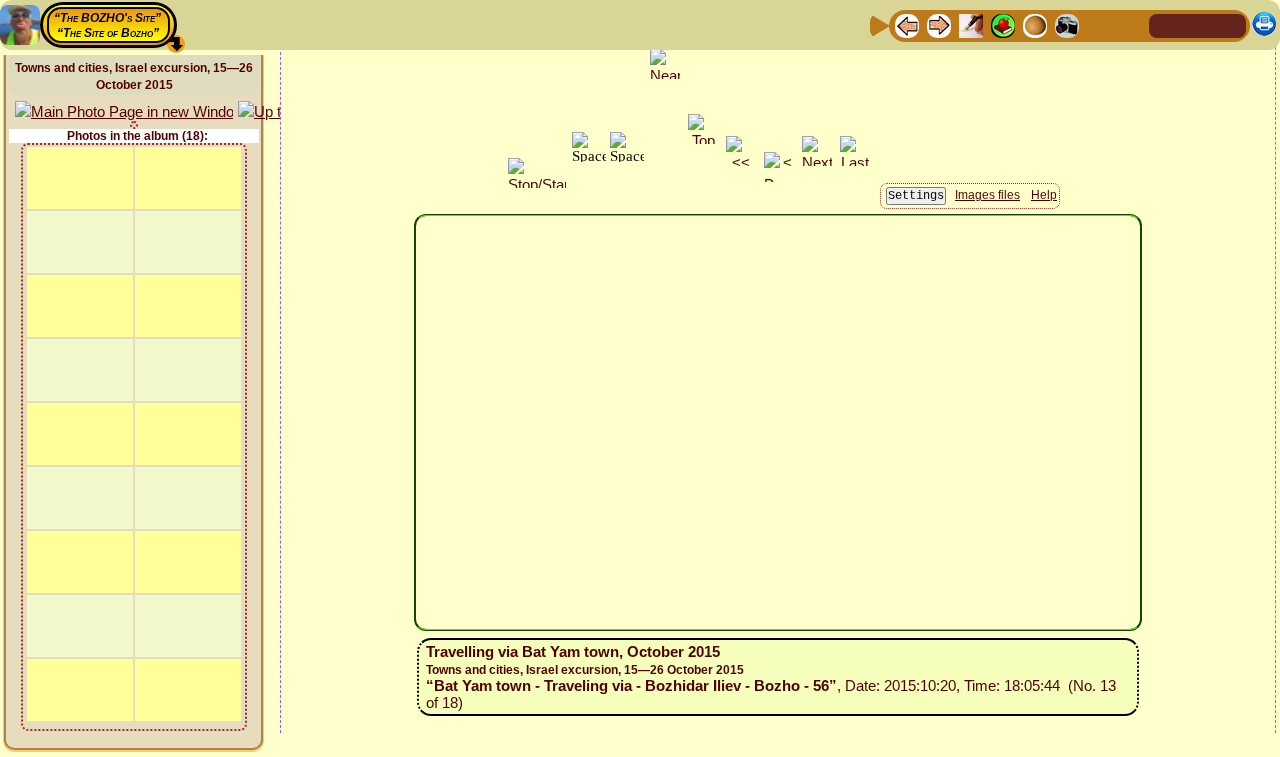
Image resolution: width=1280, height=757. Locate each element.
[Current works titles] (1035, 24)
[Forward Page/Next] (939, 24)
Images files (987, 195)
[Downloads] (1099, 24)
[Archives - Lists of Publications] (971, 24)
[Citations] (1003, 24)
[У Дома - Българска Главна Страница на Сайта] (1230, 24)
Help (1044, 195)
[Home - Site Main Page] (1166, 24)
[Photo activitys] (1067, 24)
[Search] (1131, 24)
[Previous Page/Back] (907, 24)
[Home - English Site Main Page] (1198, 24)
